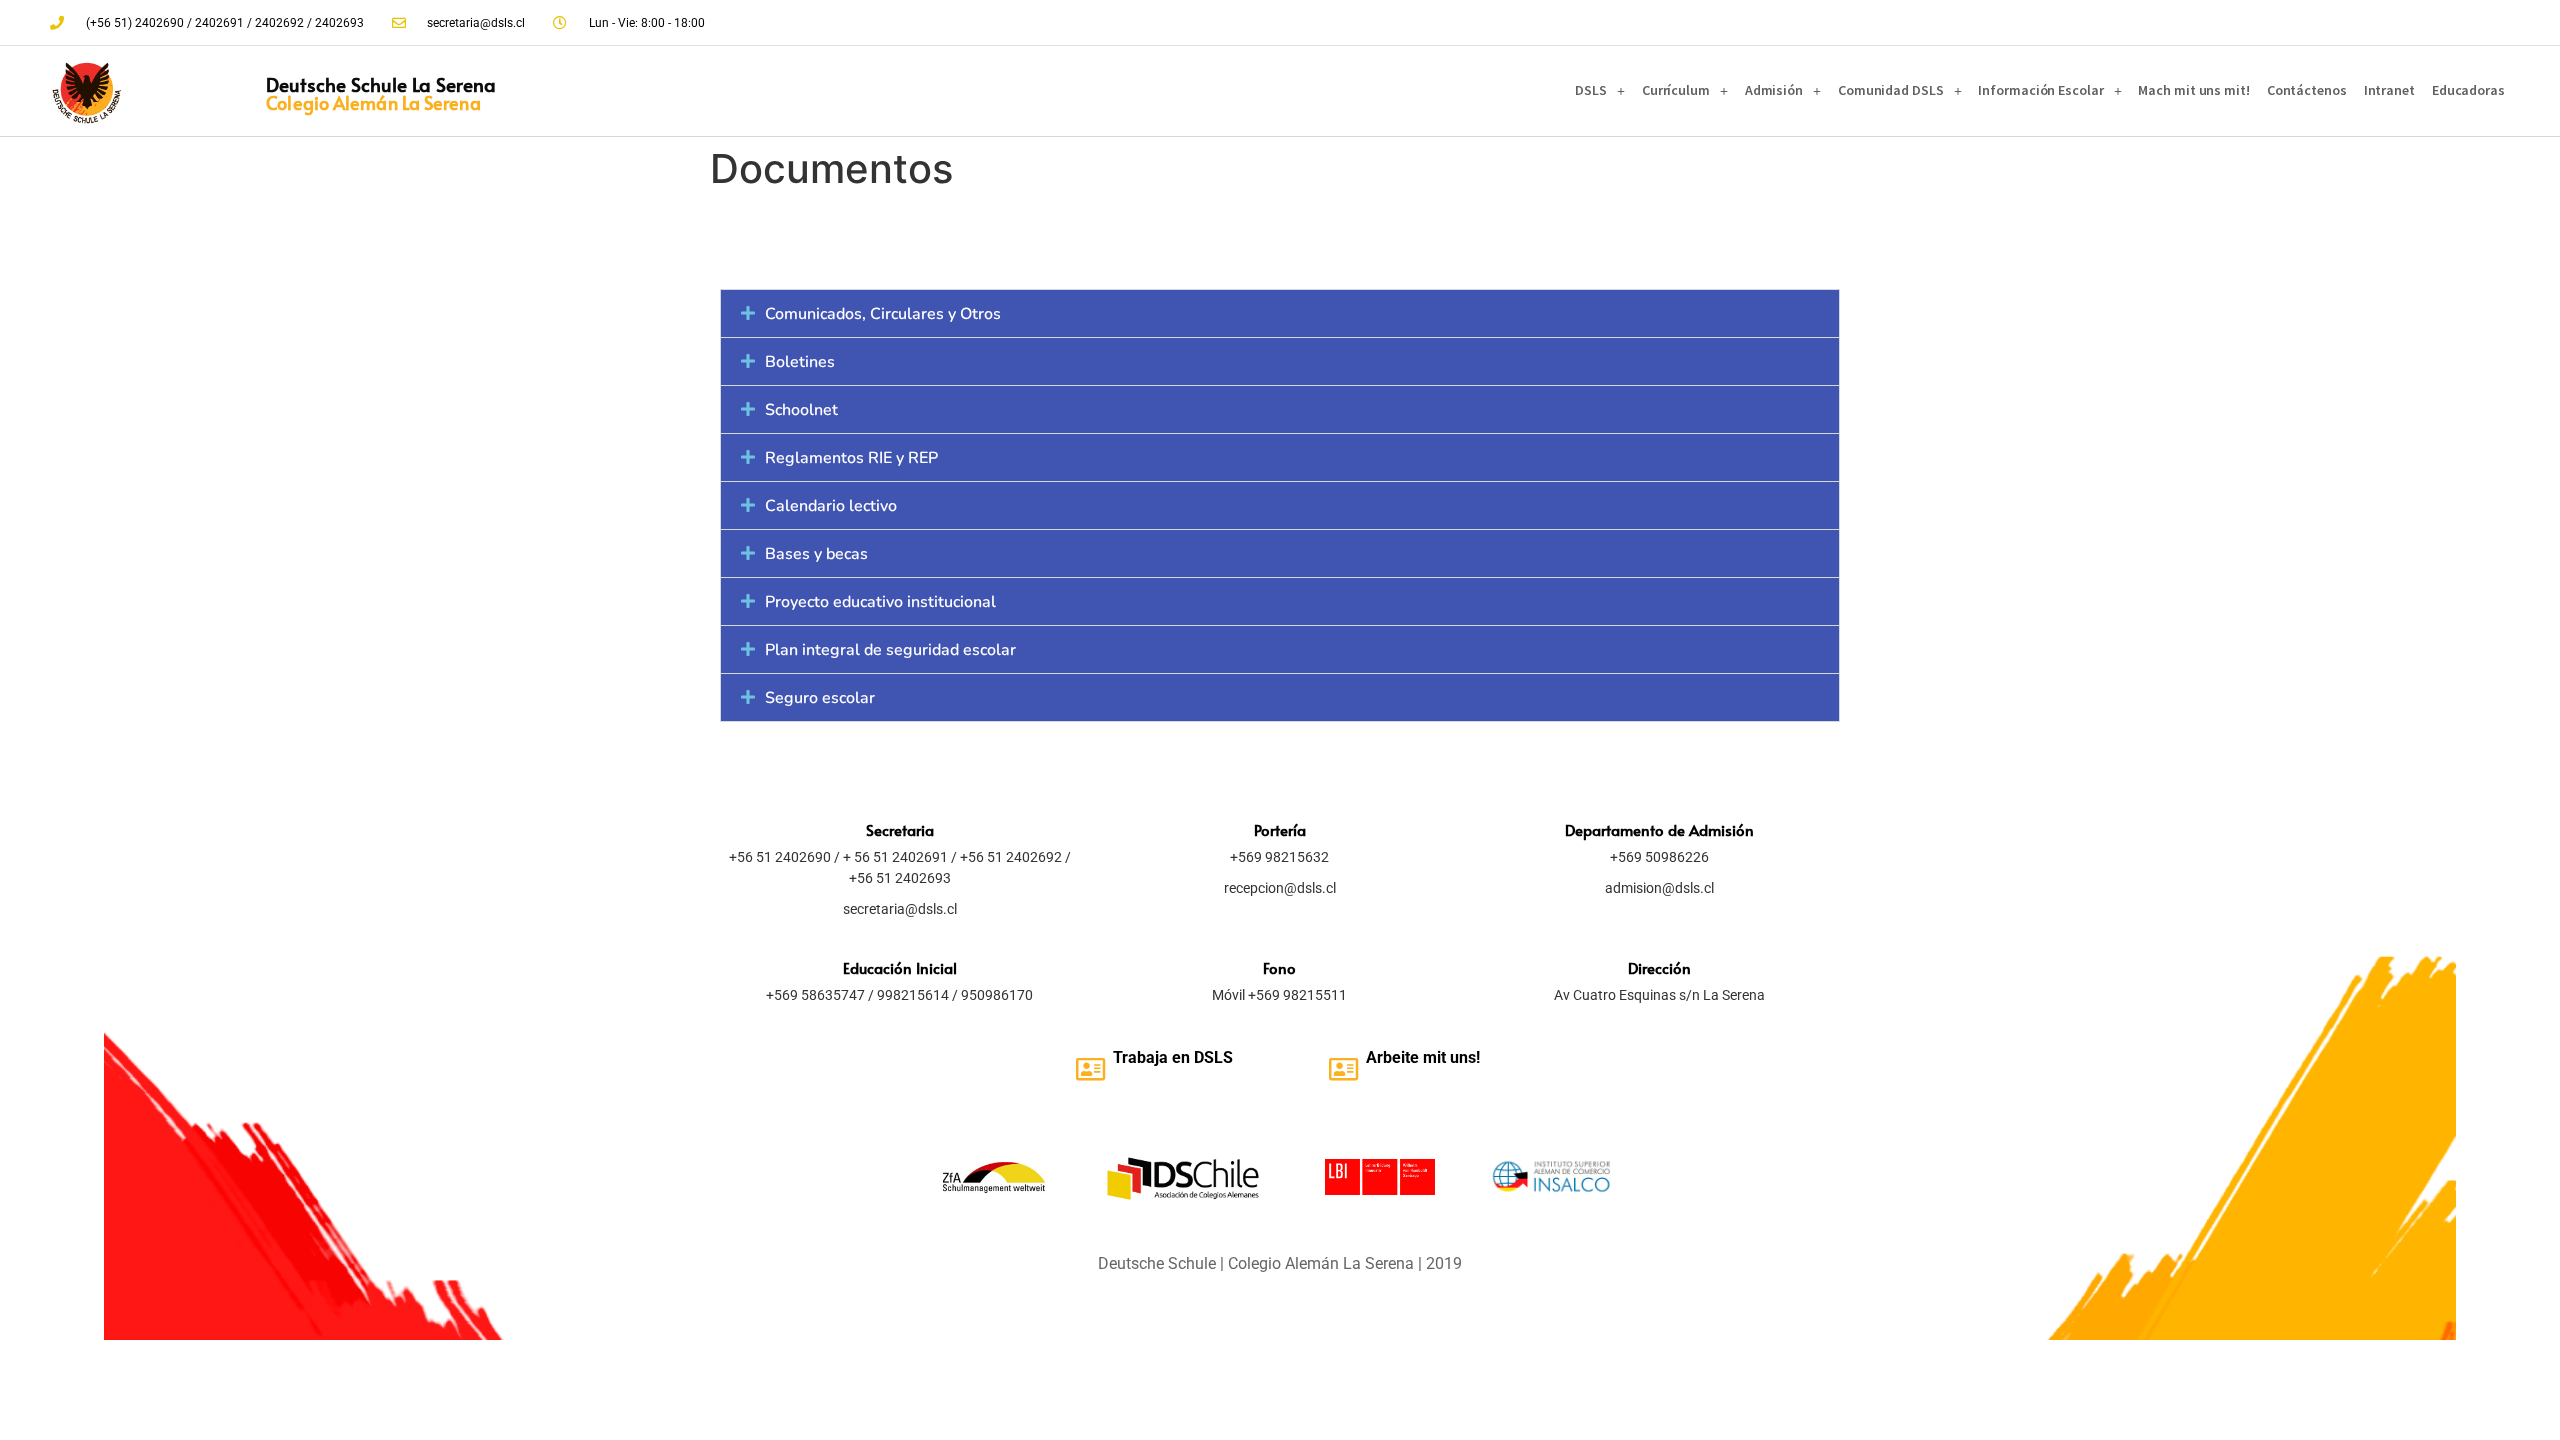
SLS (1218, 1057)
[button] (1280, 313)
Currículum (1676, 90)
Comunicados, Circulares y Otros (883, 314)
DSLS (1591, 90)
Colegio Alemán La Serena (373, 102)
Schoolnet (801, 410)
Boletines (800, 362)
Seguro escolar (820, 698)
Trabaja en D (1158, 1057)
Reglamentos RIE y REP (851, 458)
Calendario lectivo (831, 506)
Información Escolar (2040, 90)
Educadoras (2468, 90)
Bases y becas (816, 554)
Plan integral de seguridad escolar (890, 650)
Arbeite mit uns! (1423, 1057)
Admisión (1774, 90)
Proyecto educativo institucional (880, 602)
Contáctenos (2307, 90)
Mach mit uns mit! (2193, 90)
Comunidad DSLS (1891, 90)
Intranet (2389, 90)
